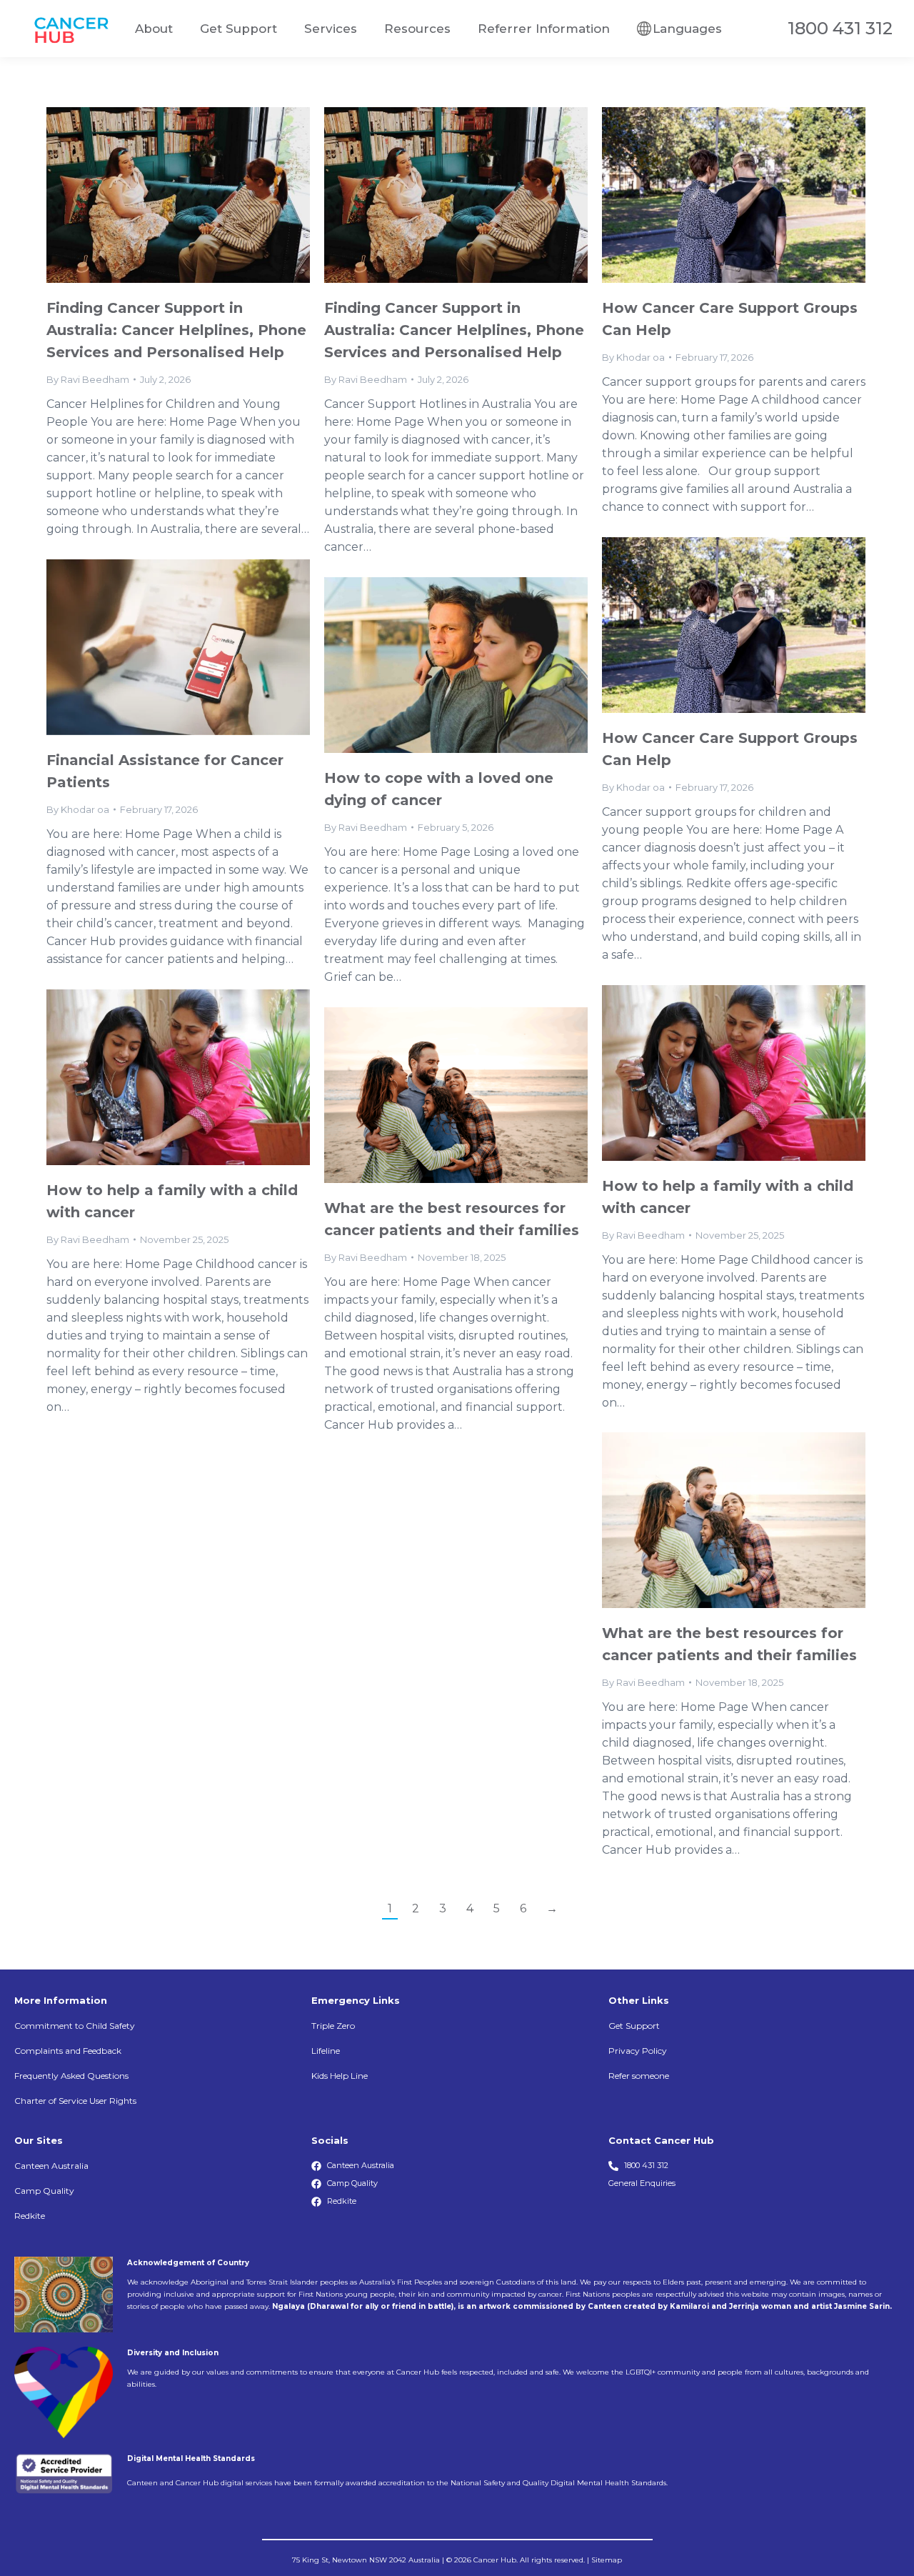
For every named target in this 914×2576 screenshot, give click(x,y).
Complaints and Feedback (68, 2051)
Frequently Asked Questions (71, 2076)
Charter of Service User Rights (75, 2101)
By (88, 379)
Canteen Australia (51, 2166)
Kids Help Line (340, 2076)
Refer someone (639, 2076)
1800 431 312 (840, 29)
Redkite (30, 2216)
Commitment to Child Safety (75, 2026)
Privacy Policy (638, 2051)
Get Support (634, 2026)
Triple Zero (333, 2026)
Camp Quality (44, 2191)
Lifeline (326, 2051)
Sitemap (607, 2560)
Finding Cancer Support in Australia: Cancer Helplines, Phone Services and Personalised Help (176, 330)
